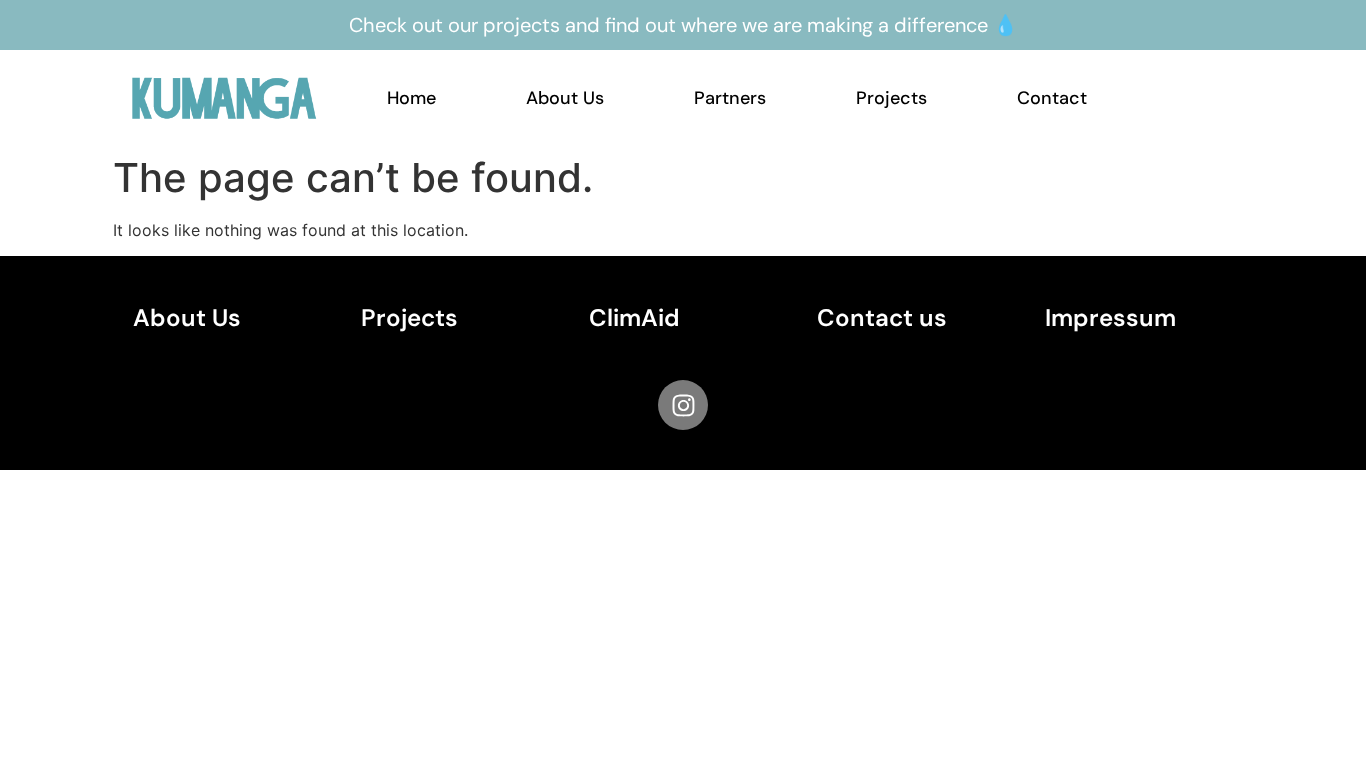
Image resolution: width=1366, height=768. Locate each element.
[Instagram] (683, 405)
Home (411, 98)
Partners (730, 98)
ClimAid (634, 317)
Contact (1052, 98)
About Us (565, 98)
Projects (891, 98)
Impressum (1110, 317)
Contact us (882, 317)
